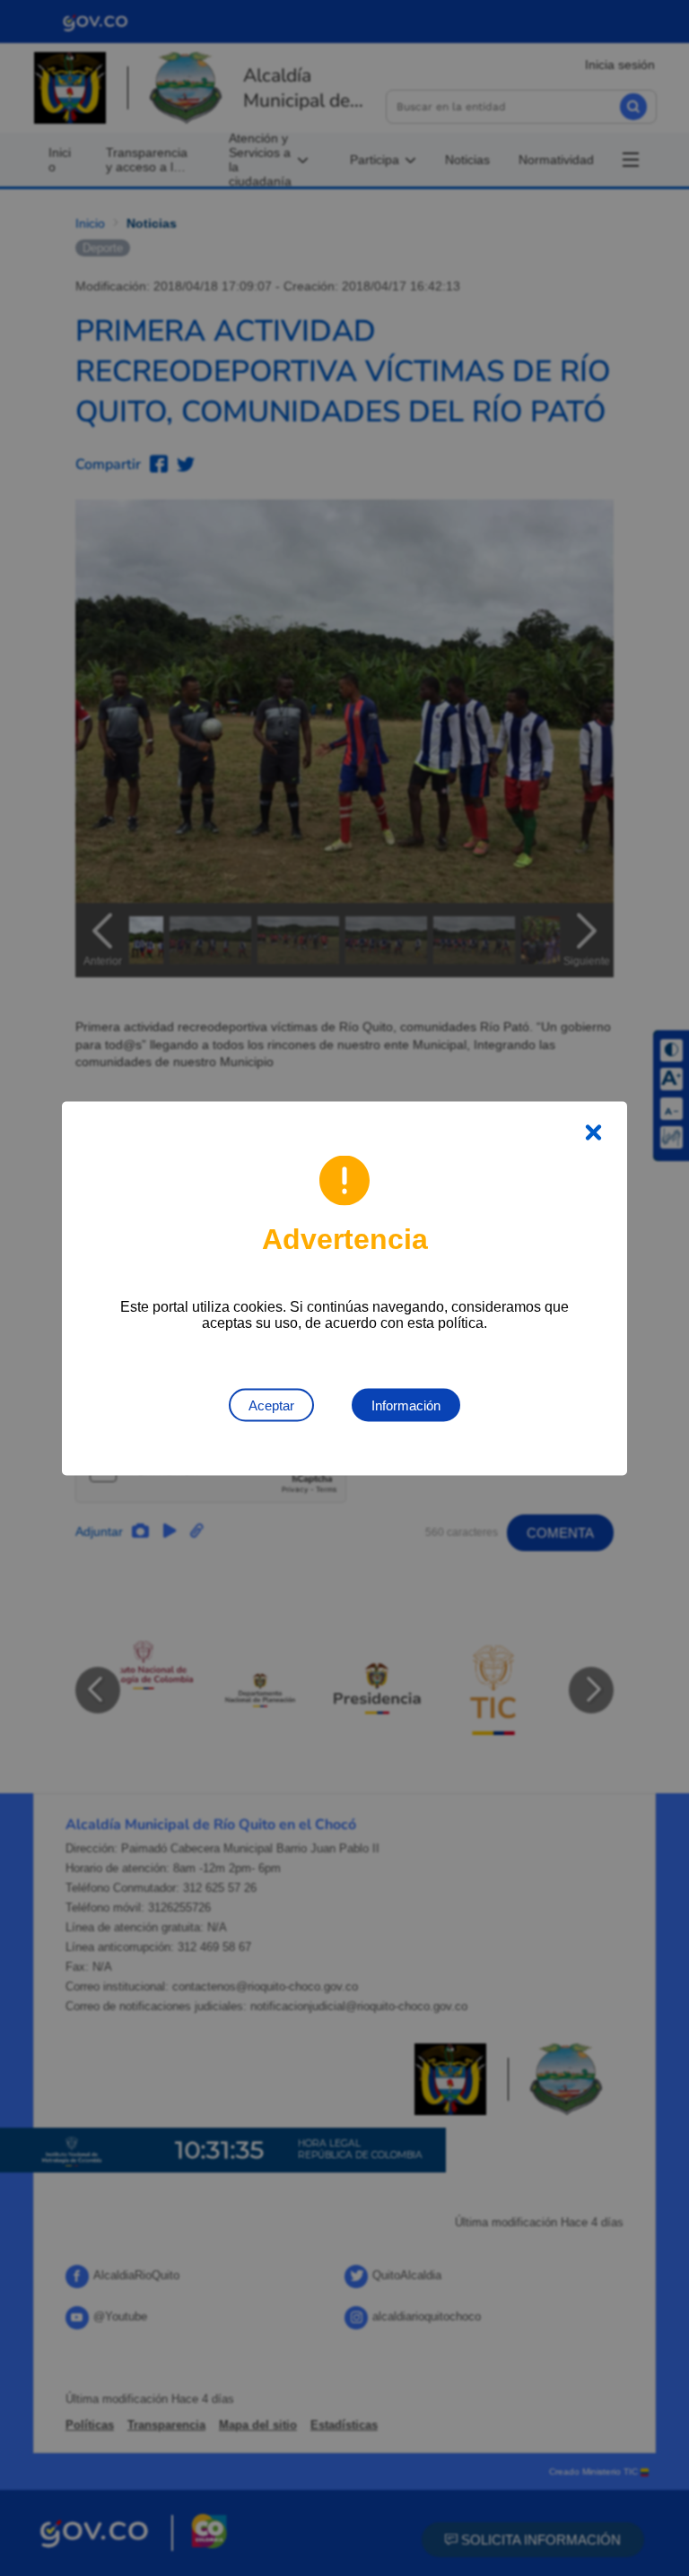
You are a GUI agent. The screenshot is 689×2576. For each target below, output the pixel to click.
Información (406, 1405)
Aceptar (271, 1405)
